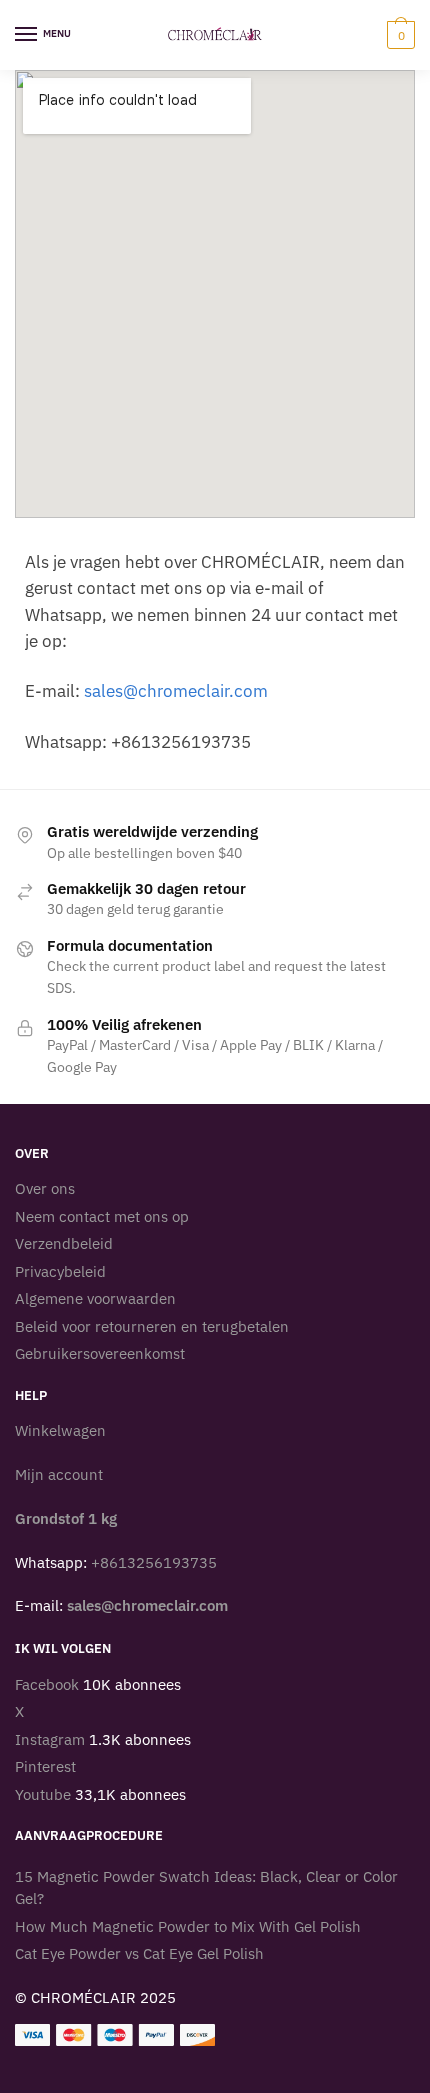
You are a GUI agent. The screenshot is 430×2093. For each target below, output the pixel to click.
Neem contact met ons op (102, 1216)
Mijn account (59, 1474)
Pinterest (45, 1766)
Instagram (50, 1739)
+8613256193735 (154, 1562)
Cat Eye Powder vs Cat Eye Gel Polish (139, 1953)
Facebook (47, 1684)
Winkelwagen (60, 1430)
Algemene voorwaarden (95, 1298)
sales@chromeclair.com (176, 691)
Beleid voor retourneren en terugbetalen (152, 1326)
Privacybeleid (60, 1271)
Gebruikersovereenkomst (100, 1353)
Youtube (43, 1794)
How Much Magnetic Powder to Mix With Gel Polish (188, 1926)
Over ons (45, 1188)
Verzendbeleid (64, 1243)
